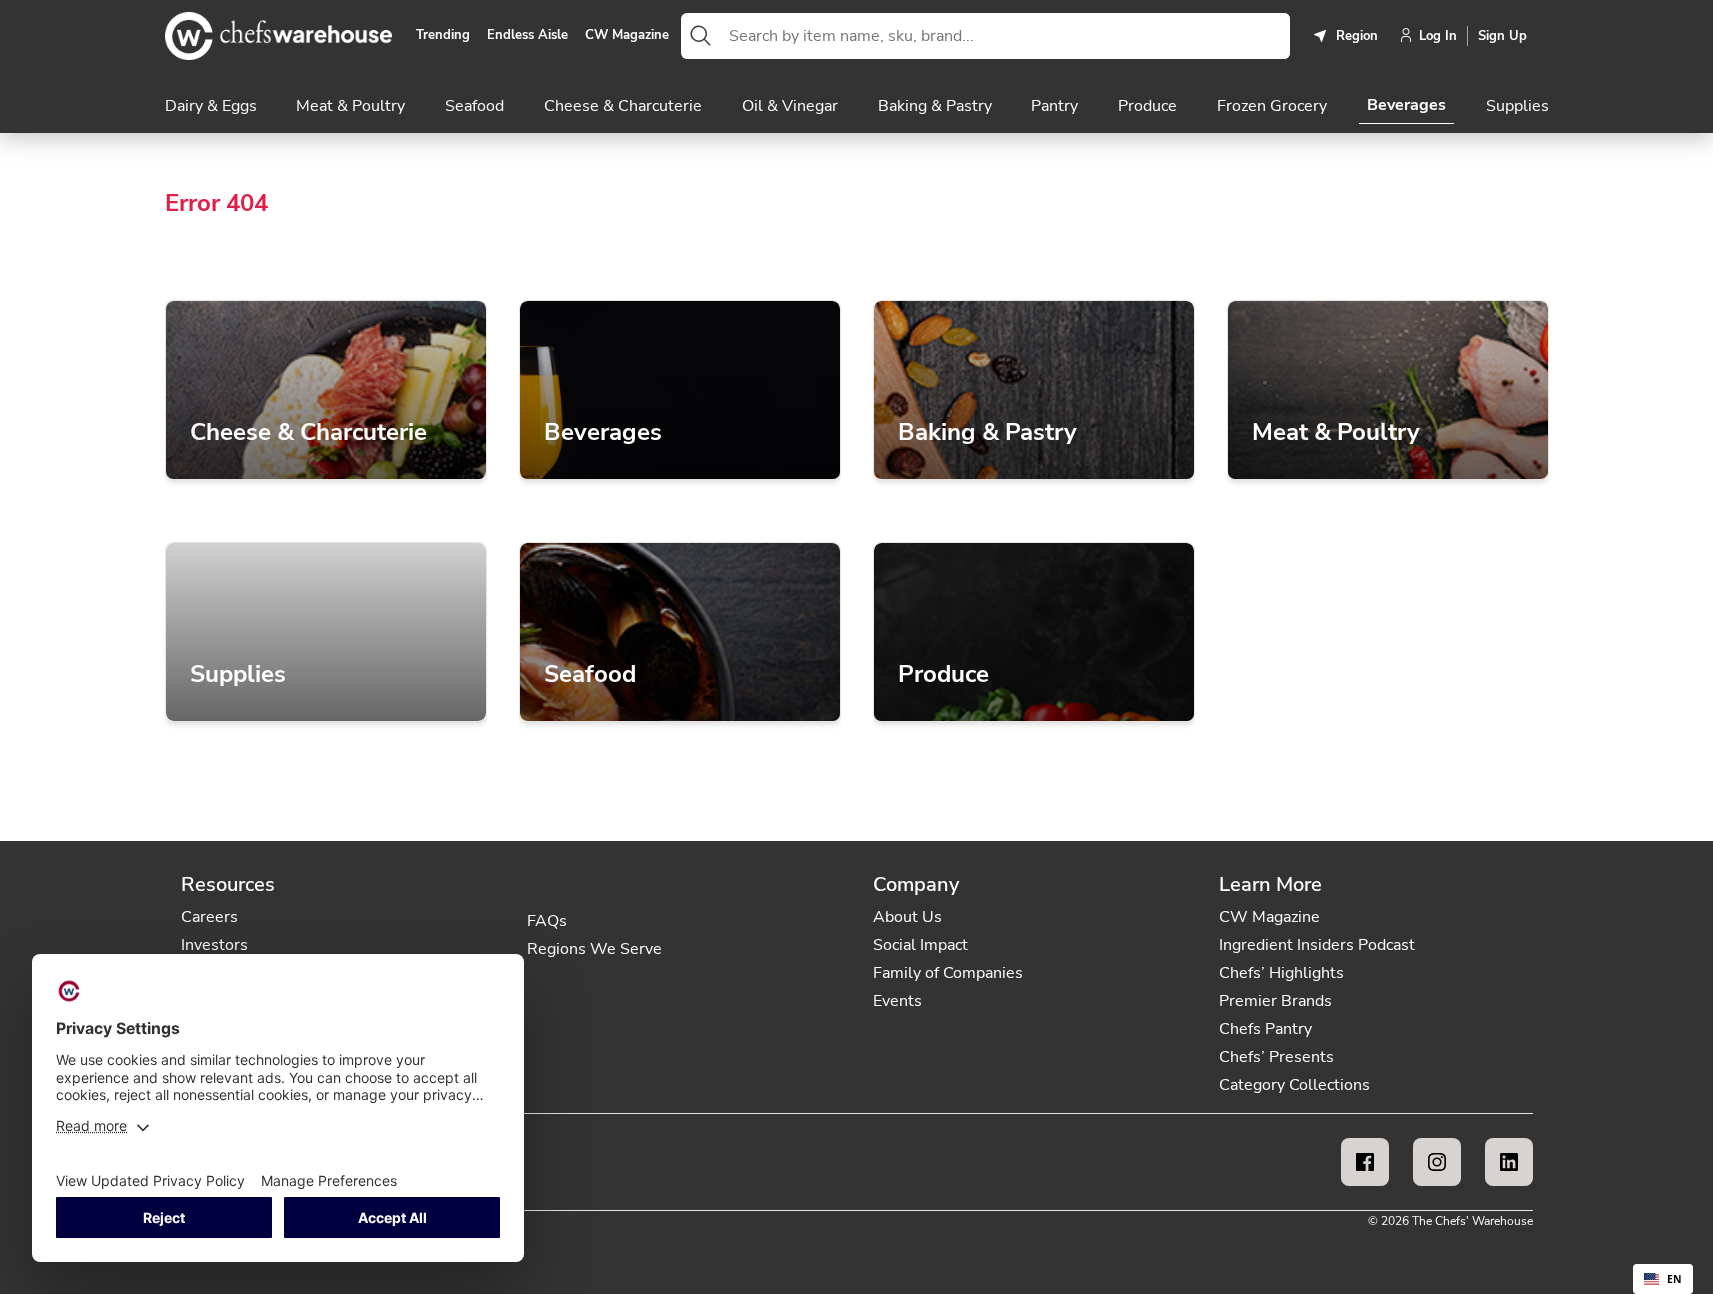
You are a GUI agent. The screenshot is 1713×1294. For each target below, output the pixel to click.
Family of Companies (948, 973)
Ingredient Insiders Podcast (1317, 945)
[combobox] (1005, 36)
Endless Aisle (527, 36)
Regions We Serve (594, 949)
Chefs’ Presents (1276, 1057)
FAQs (547, 921)
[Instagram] (1437, 1162)
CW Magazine (627, 36)
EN (1674, 1279)
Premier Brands (1275, 1001)
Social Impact (920, 945)
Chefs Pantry (1265, 1029)
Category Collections (1294, 1085)
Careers (209, 917)
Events (897, 1001)
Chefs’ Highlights (1281, 973)
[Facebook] (1365, 1162)
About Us (907, 917)
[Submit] (701, 36)
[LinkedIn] (1509, 1162)
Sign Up (1502, 36)
